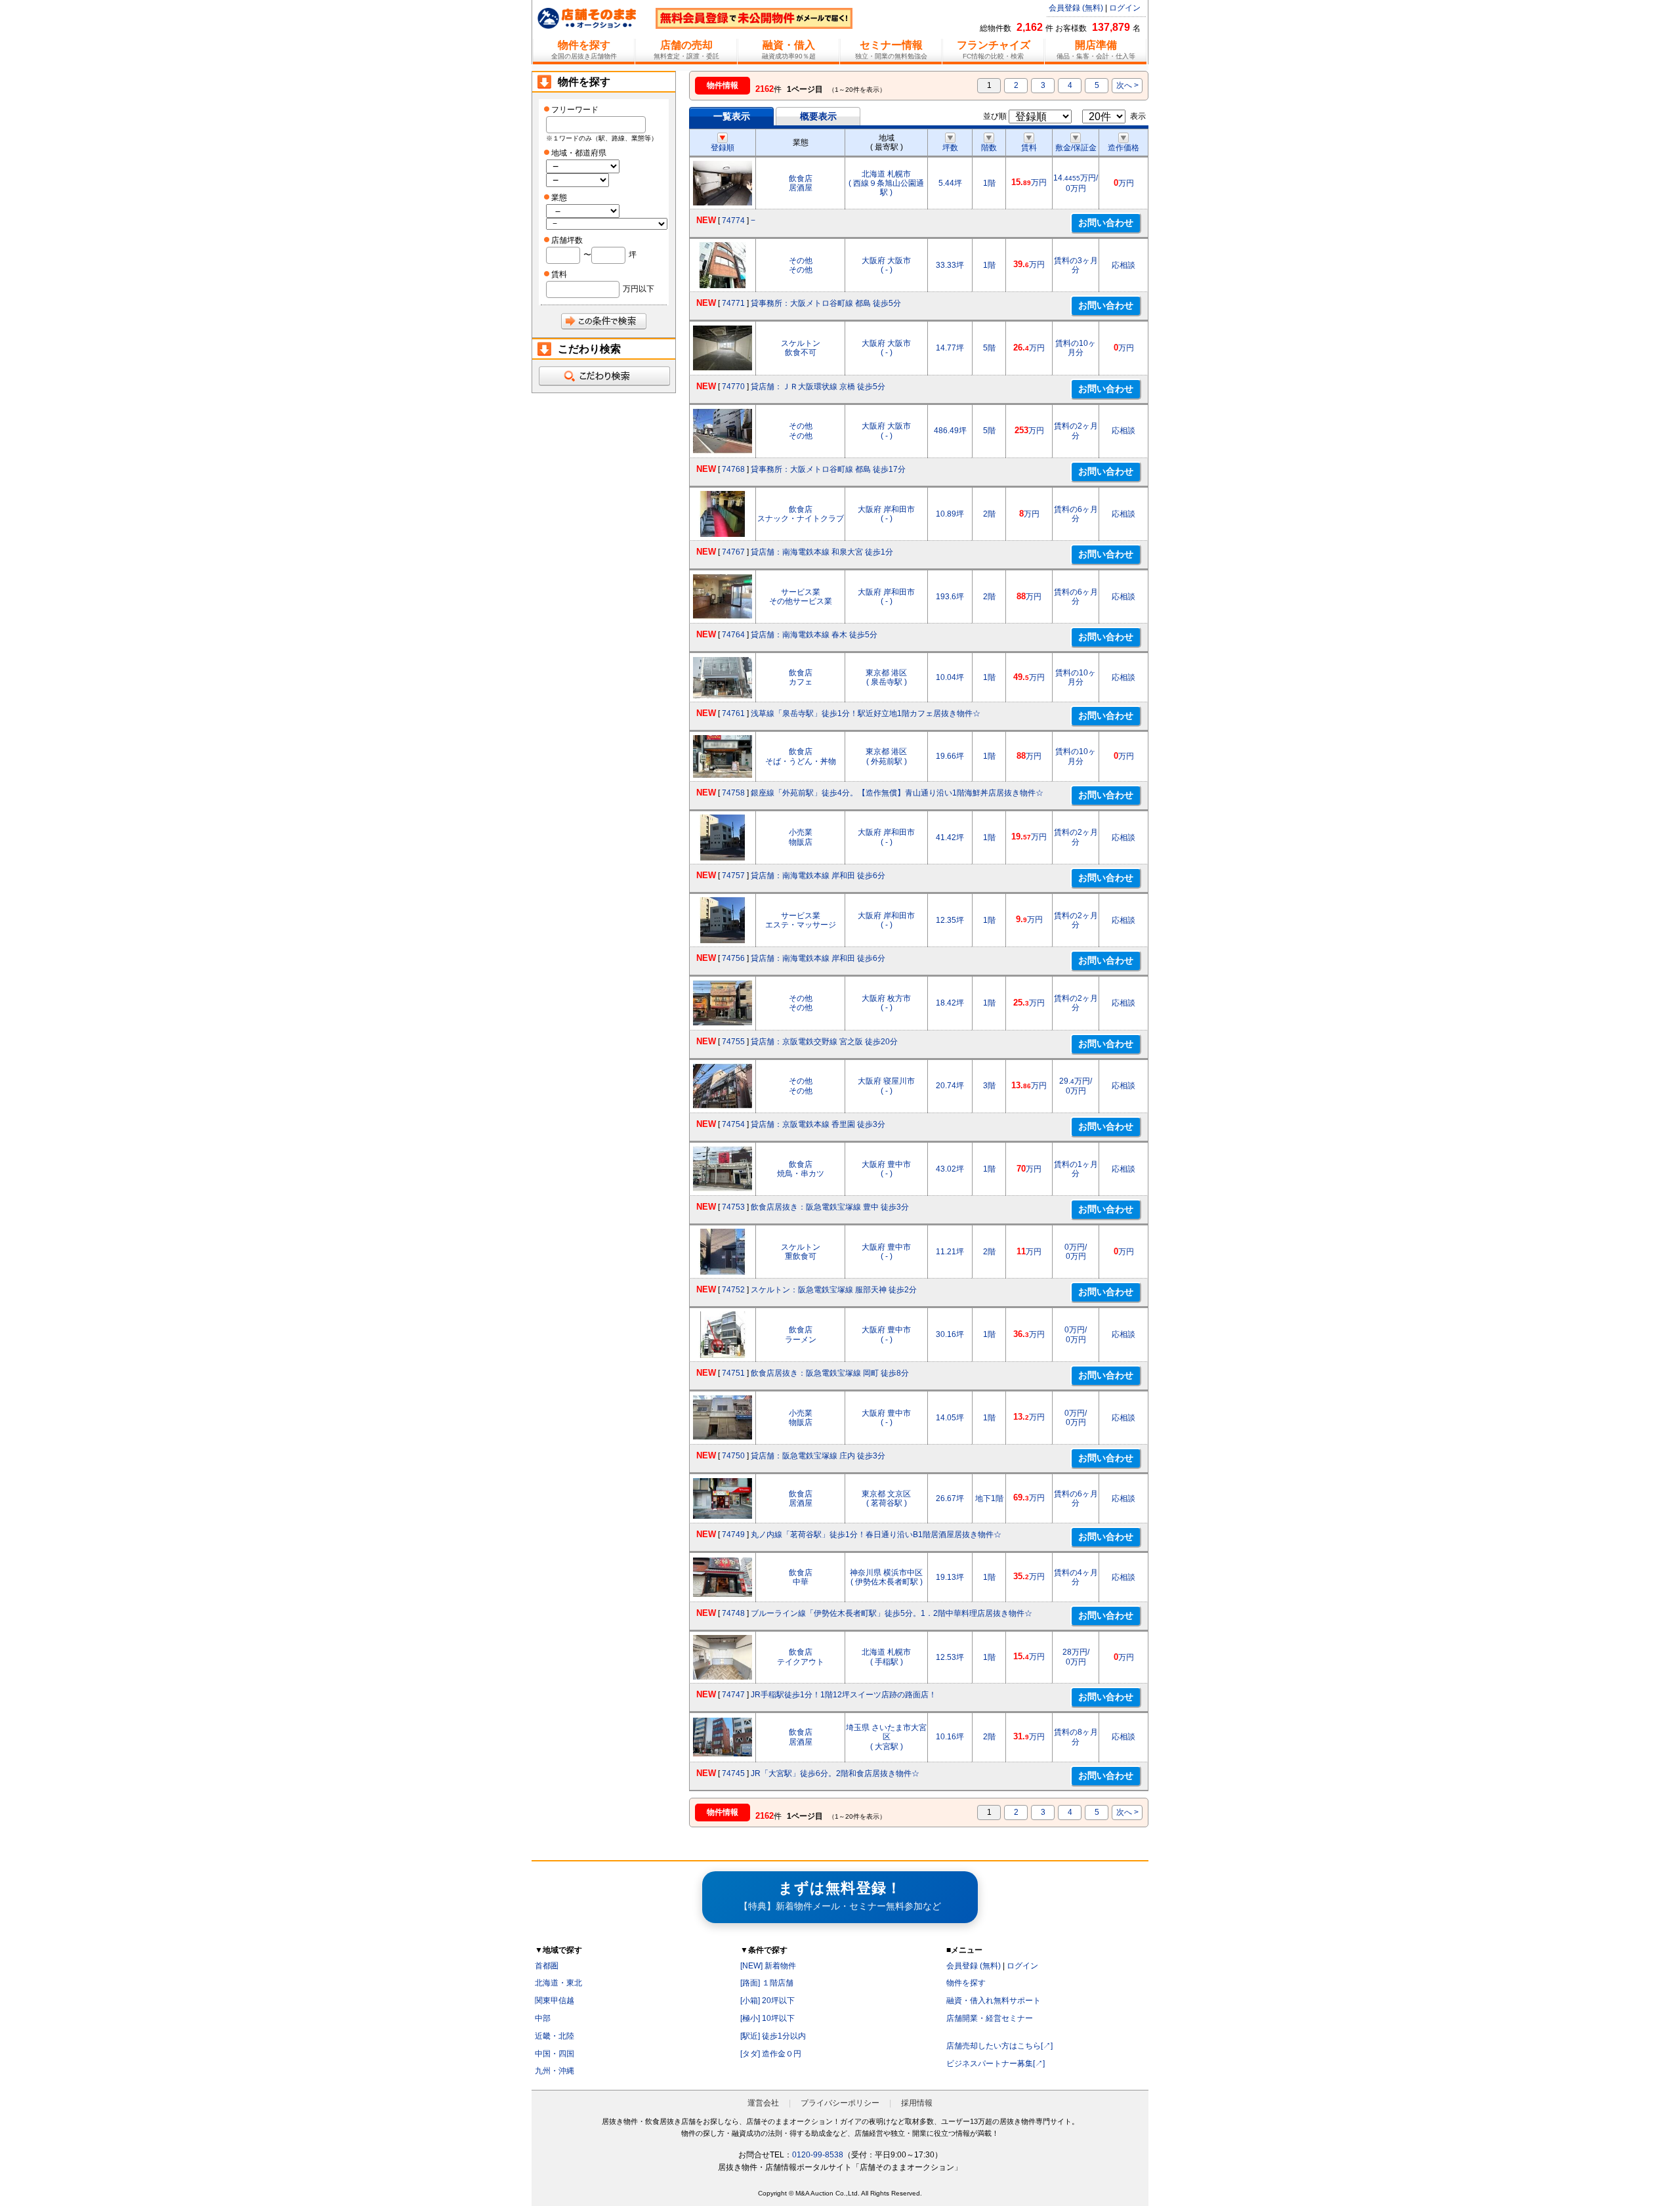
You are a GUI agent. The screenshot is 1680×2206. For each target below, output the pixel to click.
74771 (733, 303)
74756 (733, 958)
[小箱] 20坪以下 (767, 2001)
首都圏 (547, 1966)
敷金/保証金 (1076, 148)
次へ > (1127, 85)
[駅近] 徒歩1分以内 (773, 2036)
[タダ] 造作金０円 (771, 2054)
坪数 (950, 148)
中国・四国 (555, 2054)
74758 (733, 793)
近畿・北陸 (555, 2036)
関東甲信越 (555, 2001)
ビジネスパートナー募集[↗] (996, 2064)
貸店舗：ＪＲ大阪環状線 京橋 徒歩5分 (818, 387)
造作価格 (1123, 148)
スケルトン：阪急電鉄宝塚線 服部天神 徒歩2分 (834, 1290)
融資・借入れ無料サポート (994, 2001)
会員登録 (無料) (1076, 8)
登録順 (723, 148)
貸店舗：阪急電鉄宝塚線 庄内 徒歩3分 (818, 1456)
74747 (733, 1695)
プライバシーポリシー (840, 2103)
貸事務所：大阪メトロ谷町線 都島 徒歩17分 (828, 469)
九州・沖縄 (555, 2071)
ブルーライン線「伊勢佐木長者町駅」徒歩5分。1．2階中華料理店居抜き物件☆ (892, 1613)
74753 (733, 1207)
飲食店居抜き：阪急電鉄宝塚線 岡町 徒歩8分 (830, 1373)
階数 (989, 148)
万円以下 (639, 289)
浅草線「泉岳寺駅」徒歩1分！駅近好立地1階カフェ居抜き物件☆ (866, 713)
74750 (733, 1456)
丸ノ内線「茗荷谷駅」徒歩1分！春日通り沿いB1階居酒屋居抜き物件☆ (876, 1535)
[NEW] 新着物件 (768, 1966)
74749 (733, 1535)
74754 (733, 1124)
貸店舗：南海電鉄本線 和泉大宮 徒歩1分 (822, 552)
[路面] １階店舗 (767, 1983)
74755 (733, 1042)
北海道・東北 (558, 1983)
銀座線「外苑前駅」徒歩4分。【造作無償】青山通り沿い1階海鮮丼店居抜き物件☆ (897, 793)
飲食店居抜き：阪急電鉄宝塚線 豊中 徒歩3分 (830, 1207)
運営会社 (763, 2103)
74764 (733, 635)
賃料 (1029, 148)
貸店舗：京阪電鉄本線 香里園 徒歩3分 (818, 1124)
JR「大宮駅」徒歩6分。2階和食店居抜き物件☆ (835, 1773)
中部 (543, 2018)
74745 (733, 1773)
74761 (733, 713)
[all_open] (604, 376)
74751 (733, 1373)
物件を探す (966, 1983)
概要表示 (818, 116)
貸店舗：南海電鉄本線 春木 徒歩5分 (814, 635)
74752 (733, 1290)
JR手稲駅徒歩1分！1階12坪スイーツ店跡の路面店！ (844, 1695)
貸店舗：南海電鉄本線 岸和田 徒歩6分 (818, 876)
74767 (733, 552)
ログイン (1125, 8)
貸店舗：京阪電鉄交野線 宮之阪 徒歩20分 (824, 1042)
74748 (733, 1613)
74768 (733, 469)
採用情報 (917, 2103)
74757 (733, 876)
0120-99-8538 (818, 2155)
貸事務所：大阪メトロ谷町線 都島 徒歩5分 (826, 303)
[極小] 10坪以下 (767, 2018)
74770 (733, 387)
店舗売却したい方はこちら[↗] (999, 2046)
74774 (733, 221)
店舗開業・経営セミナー (990, 2018)
